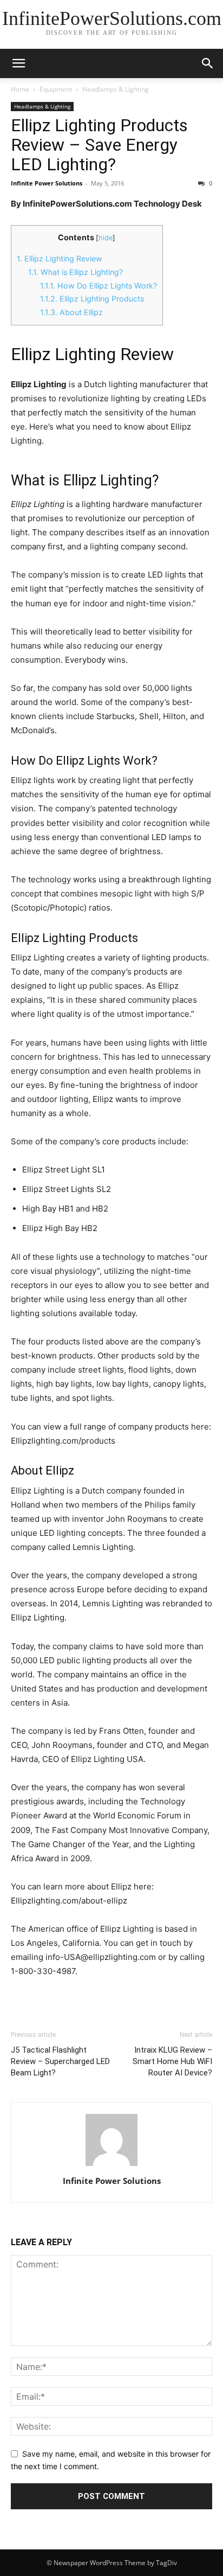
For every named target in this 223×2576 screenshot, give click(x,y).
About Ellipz (71, 312)
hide (106, 238)
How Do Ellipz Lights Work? (99, 286)
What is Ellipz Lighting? (76, 272)
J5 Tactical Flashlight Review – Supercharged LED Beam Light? (60, 2061)
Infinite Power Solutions (47, 183)
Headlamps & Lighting (116, 89)
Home (20, 89)
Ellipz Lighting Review (60, 258)
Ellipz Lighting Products (92, 299)
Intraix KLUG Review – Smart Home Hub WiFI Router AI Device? (172, 2061)
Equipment (56, 89)
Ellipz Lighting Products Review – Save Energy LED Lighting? (99, 145)
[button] (18, 63)
